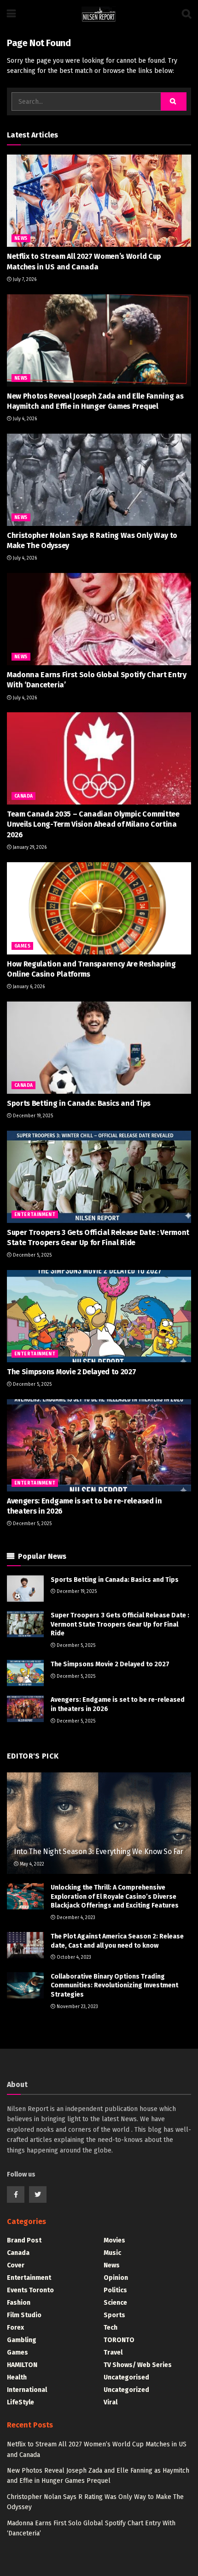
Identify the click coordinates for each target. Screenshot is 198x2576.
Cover (16, 2265)
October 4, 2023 (73, 1957)
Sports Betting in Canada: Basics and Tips (79, 1103)
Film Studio (24, 2315)
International (27, 2390)
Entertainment (35, 1215)
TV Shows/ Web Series (138, 2365)
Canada (23, 796)
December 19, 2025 (32, 1116)
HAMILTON (22, 2365)
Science (115, 2303)
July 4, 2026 (24, 419)
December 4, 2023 (75, 1918)
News (21, 239)
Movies (114, 2240)
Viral (111, 2402)
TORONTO (119, 2340)
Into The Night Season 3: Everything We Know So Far (99, 1851)
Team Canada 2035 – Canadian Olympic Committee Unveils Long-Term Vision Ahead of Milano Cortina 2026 (93, 824)
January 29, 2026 (29, 847)
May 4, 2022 (31, 1864)
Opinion (116, 2278)
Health (17, 2377)
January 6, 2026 (28, 987)
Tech (111, 2328)
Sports (114, 2315)
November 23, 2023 (77, 2007)
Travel (113, 2352)
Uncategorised (126, 2377)
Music (112, 2253)
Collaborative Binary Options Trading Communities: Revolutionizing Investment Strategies (114, 1986)
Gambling (22, 2340)
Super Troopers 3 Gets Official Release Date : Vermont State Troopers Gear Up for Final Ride (120, 1624)
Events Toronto (30, 2290)
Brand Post (24, 2240)
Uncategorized (126, 2390)
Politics (115, 2290)
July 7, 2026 (24, 280)
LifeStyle (20, 2402)
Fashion (19, 2303)
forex (15, 2328)
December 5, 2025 (32, 1255)
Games (22, 946)
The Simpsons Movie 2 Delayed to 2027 (71, 1372)
